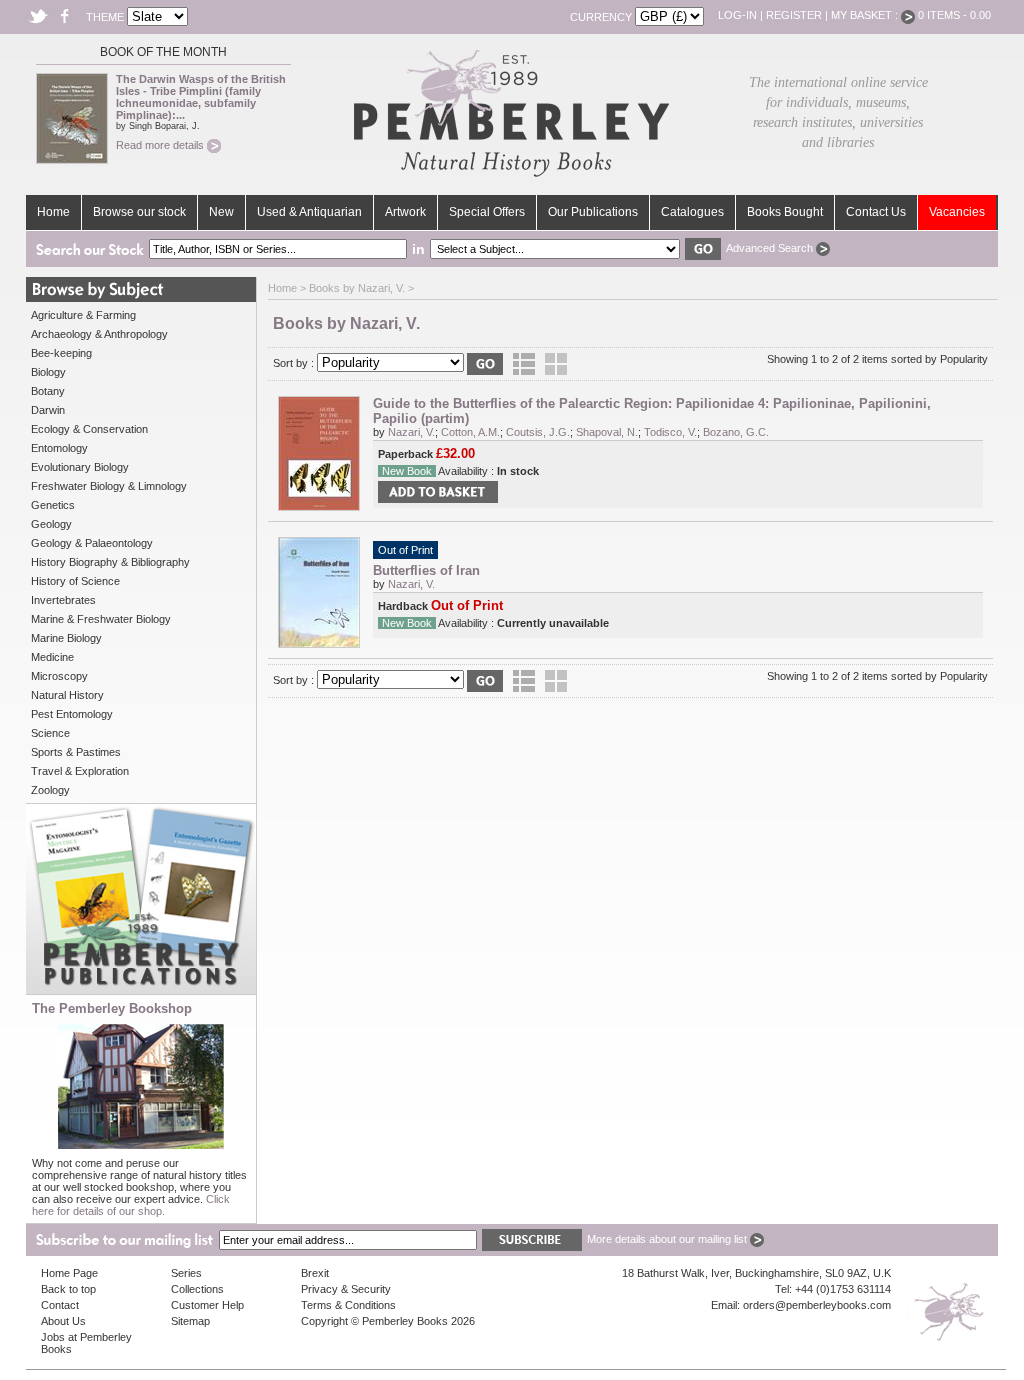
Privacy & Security (346, 1289)
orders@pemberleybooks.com (817, 1305)
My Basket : (866, 15)
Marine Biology (66, 638)
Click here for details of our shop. (131, 1205)
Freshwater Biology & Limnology (109, 486)
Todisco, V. (670, 432)
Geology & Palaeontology (92, 543)
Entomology (59, 448)
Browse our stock (139, 212)
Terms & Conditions (348, 1305)
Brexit (315, 1273)
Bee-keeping (61, 353)
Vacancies (957, 212)
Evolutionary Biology (80, 467)
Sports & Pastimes (76, 752)
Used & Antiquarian (309, 212)
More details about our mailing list (668, 1239)
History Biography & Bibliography (110, 562)
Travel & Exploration (80, 771)
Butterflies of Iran (426, 570)
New (221, 212)
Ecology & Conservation (89, 429)
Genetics (53, 505)
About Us (63, 1321)
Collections (197, 1289)
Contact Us (876, 212)
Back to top (68, 1289)
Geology (51, 524)
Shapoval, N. (607, 432)
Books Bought (785, 212)
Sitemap (190, 1321)
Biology (48, 372)
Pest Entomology (72, 714)
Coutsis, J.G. (538, 432)
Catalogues (692, 212)
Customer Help (207, 1305)
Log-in (737, 15)
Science (50, 733)
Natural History (67, 695)
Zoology (50, 790)
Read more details (161, 145)
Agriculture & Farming (83, 315)
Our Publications (593, 212)
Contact (60, 1305)
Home (53, 212)
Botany (48, 391)
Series (186, 1273)
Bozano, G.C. (736, 432)
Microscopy (59, 676)
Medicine (52, 657)
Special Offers (487, 212)
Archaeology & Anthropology (99, 334)
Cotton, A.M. (470, 432)
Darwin (48, 410)
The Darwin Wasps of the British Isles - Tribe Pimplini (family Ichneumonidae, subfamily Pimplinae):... (201, 97)
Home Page (69, 1273)
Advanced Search (771, 248)
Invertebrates (63, 600)
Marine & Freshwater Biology (101, 619)
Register (794, 15)
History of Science (75, 581)
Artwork (405, 212)
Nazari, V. (411, 432)
